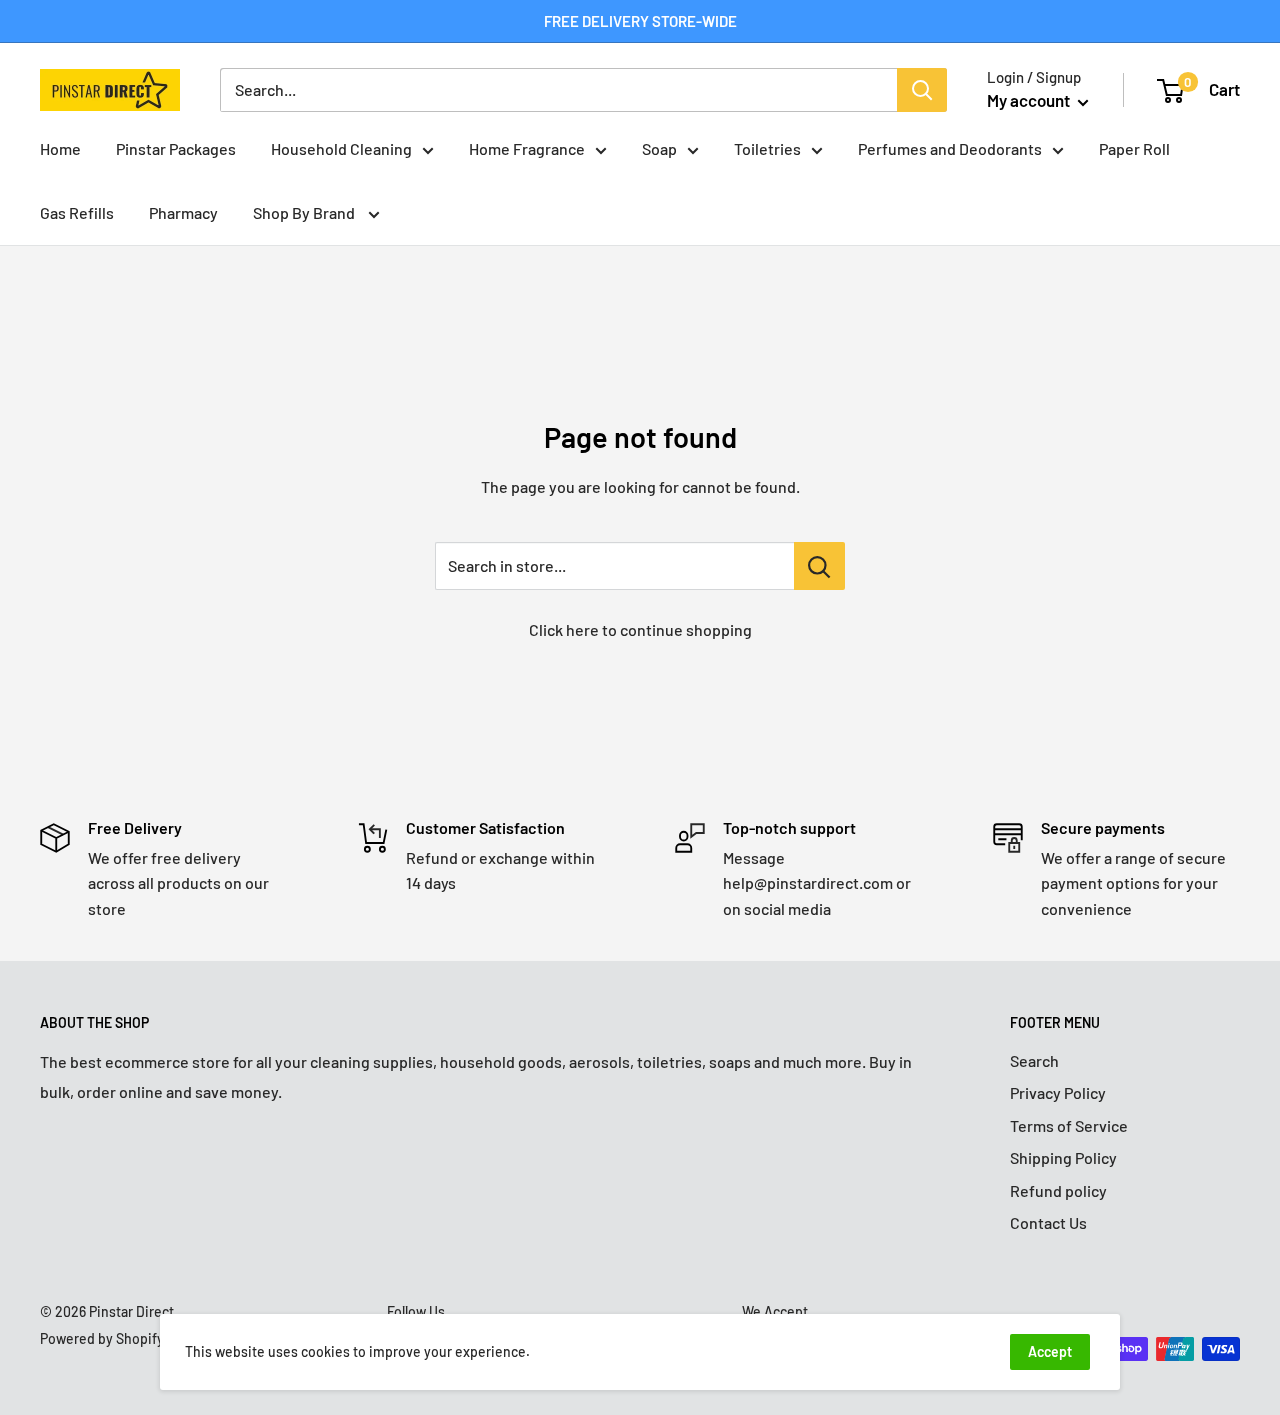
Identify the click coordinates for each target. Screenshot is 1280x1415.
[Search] (922, 90)
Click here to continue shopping (640, 629)
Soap (659, 148)
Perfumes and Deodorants (950, 148)
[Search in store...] (819, 566)
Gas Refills (77, 212)
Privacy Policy (1058, 1092)
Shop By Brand (305, 212)
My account (1030, 100)
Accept (1050, 1351)
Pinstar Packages (176, 148)
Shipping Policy (1063, 1157)
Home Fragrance (527, 148)
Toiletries (767, 148)
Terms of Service (1069, 1125)
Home (60, 148)
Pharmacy (183, 212)
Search (1034, 1060)
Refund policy (1058, 1190)
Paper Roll (1134, 148)
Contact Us (1048, 1222)
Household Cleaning (341, 148)
